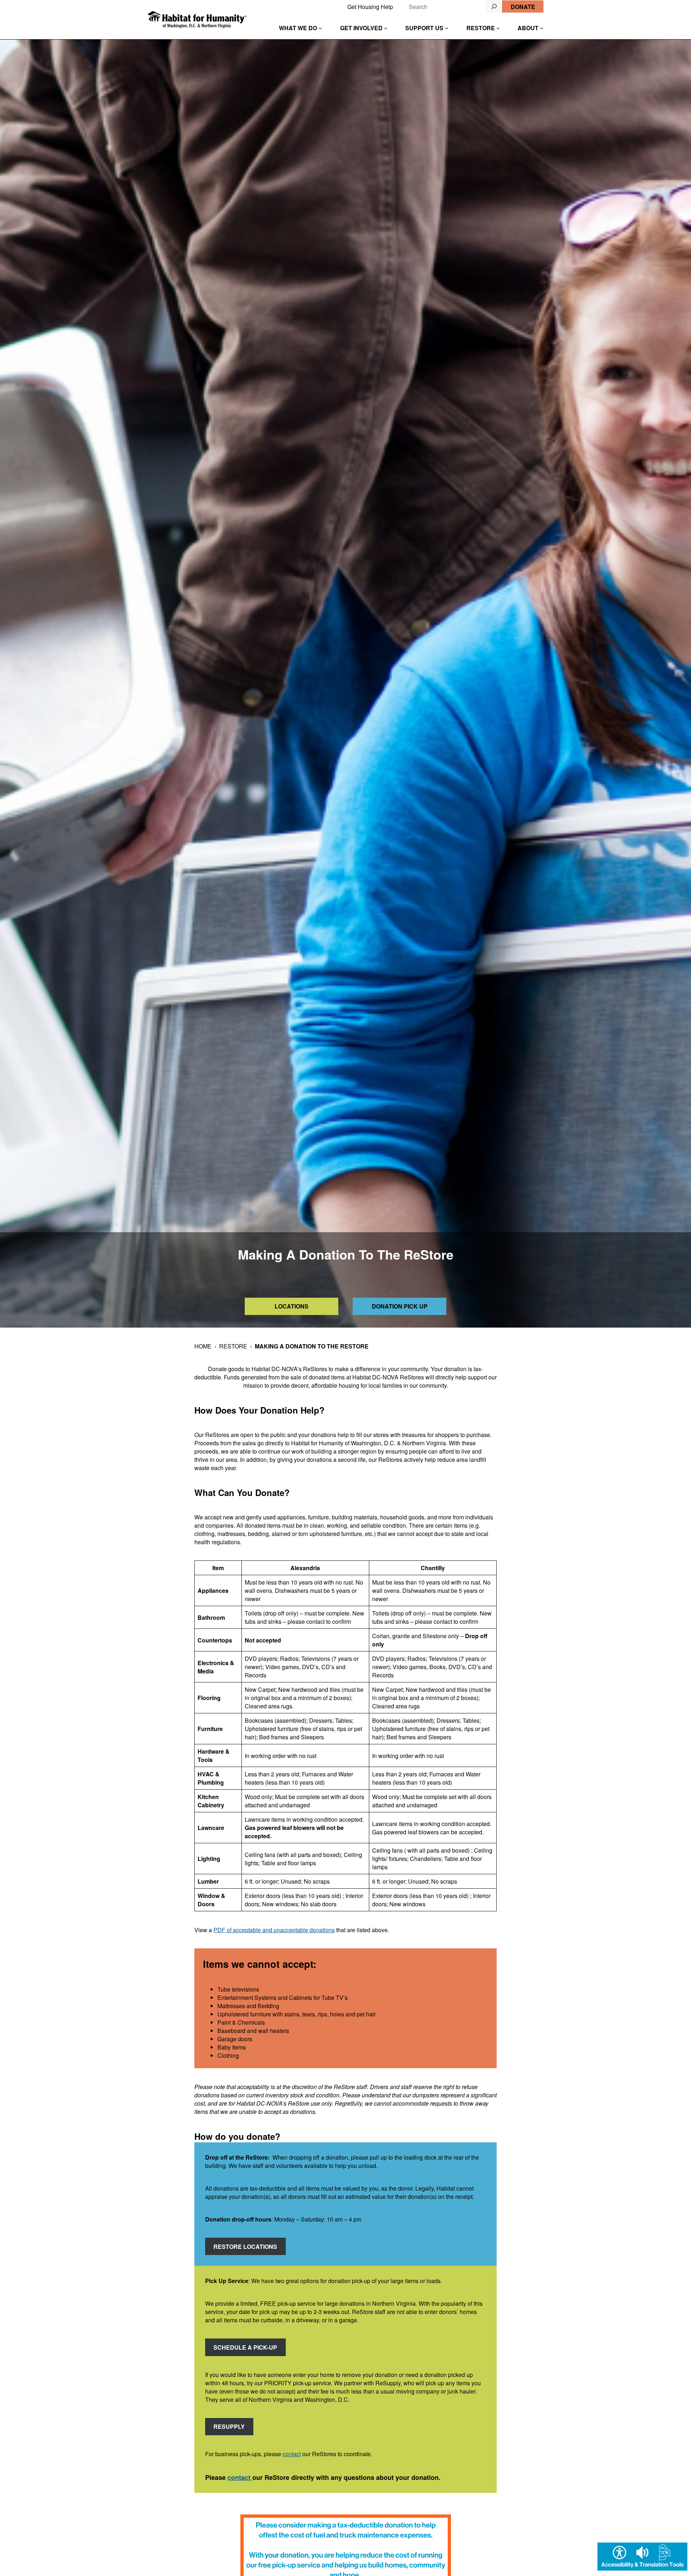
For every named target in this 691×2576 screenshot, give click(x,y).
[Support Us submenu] (447, 28)
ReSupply (229, 2426)
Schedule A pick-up (245, 2347)
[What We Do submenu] (320, 28)
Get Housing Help (370, 7)
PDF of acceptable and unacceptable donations (274, 1930)
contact (292, 2454)
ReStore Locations (245, 2247)
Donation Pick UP (400, 1306)
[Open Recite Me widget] (642, 2557)
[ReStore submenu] (498, 28)
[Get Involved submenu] (386, 28)
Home (203, 1346)
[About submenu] (542, 28)
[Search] (494, 6)
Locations (292, 1306)
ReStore (233, 1346)
